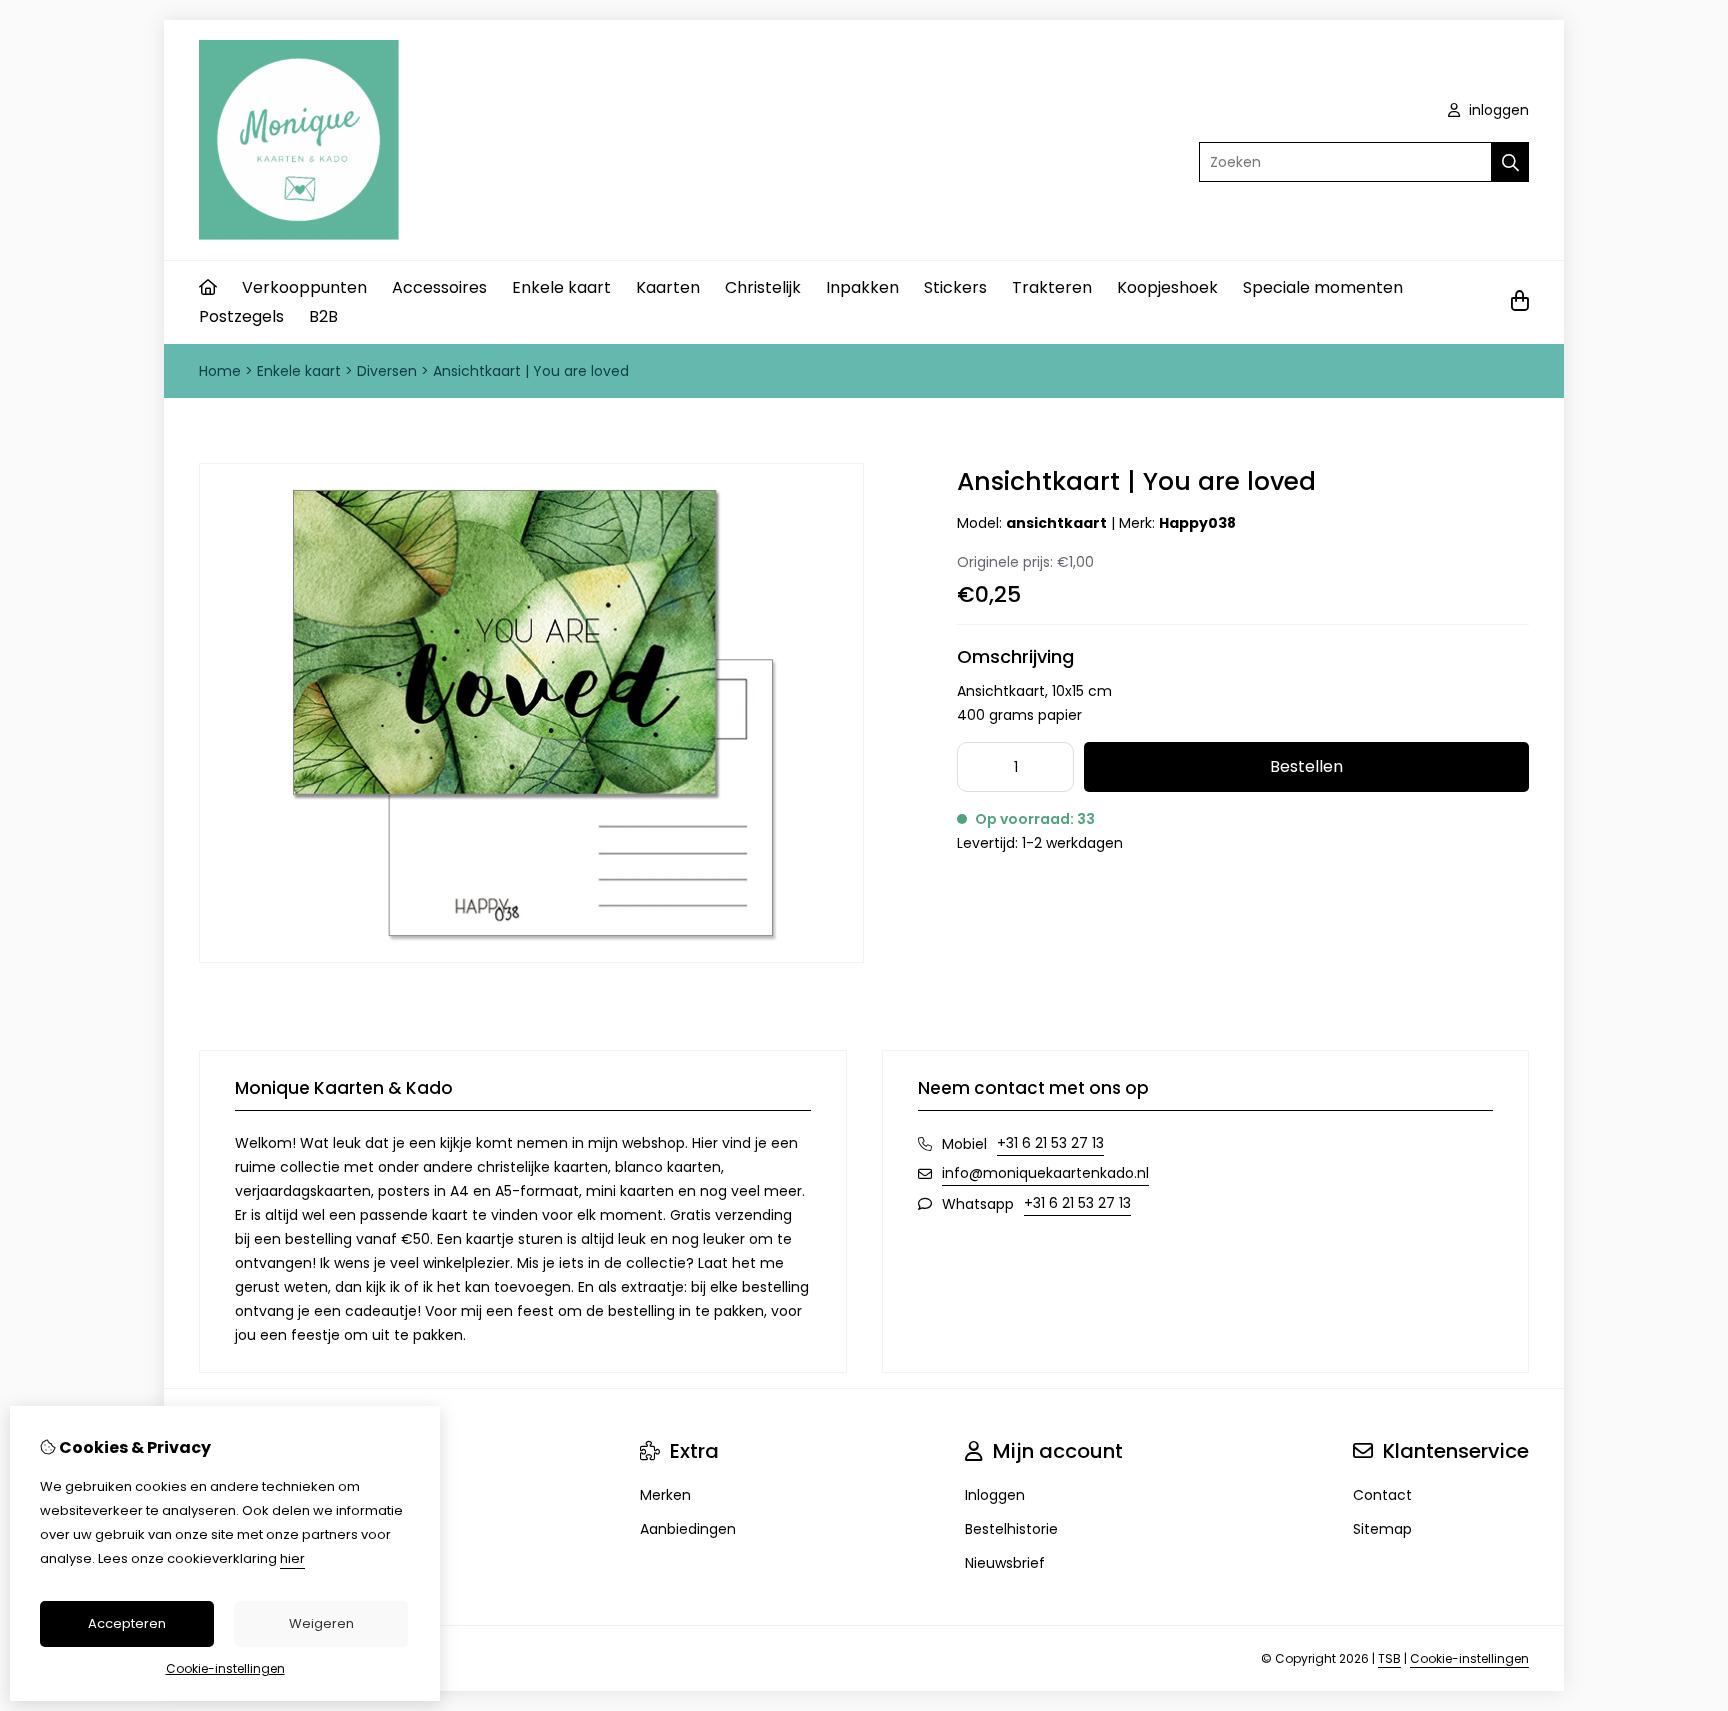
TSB (1389, 1658)
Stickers (955, 287)
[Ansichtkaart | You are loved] (531, 958)
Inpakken (862, 287)
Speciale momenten (1323, 287)
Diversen (387, 371)
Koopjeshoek (1167, 287)
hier (292, 1558)
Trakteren (1052, 287)
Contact (1382, 1495)
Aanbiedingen (688, 1529)
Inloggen (995, 1495)
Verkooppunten (304, 287)
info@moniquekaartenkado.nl (1045, 1173)
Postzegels (241, 316)
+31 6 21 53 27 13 (1050, 1143)
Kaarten (668, 287)
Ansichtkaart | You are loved (531, 371)
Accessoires (439, 287)
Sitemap (1382, 1529)
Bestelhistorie (1011, 1529)
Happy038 (1197, 523)
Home (220, 371)
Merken (665, 1495)
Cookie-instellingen (1469, 1658)
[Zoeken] (1510, 162)
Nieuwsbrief (1005, 1563)
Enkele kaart (561, 287)
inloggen (1497, 110)
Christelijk (763, 287)
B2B (323, 316)
